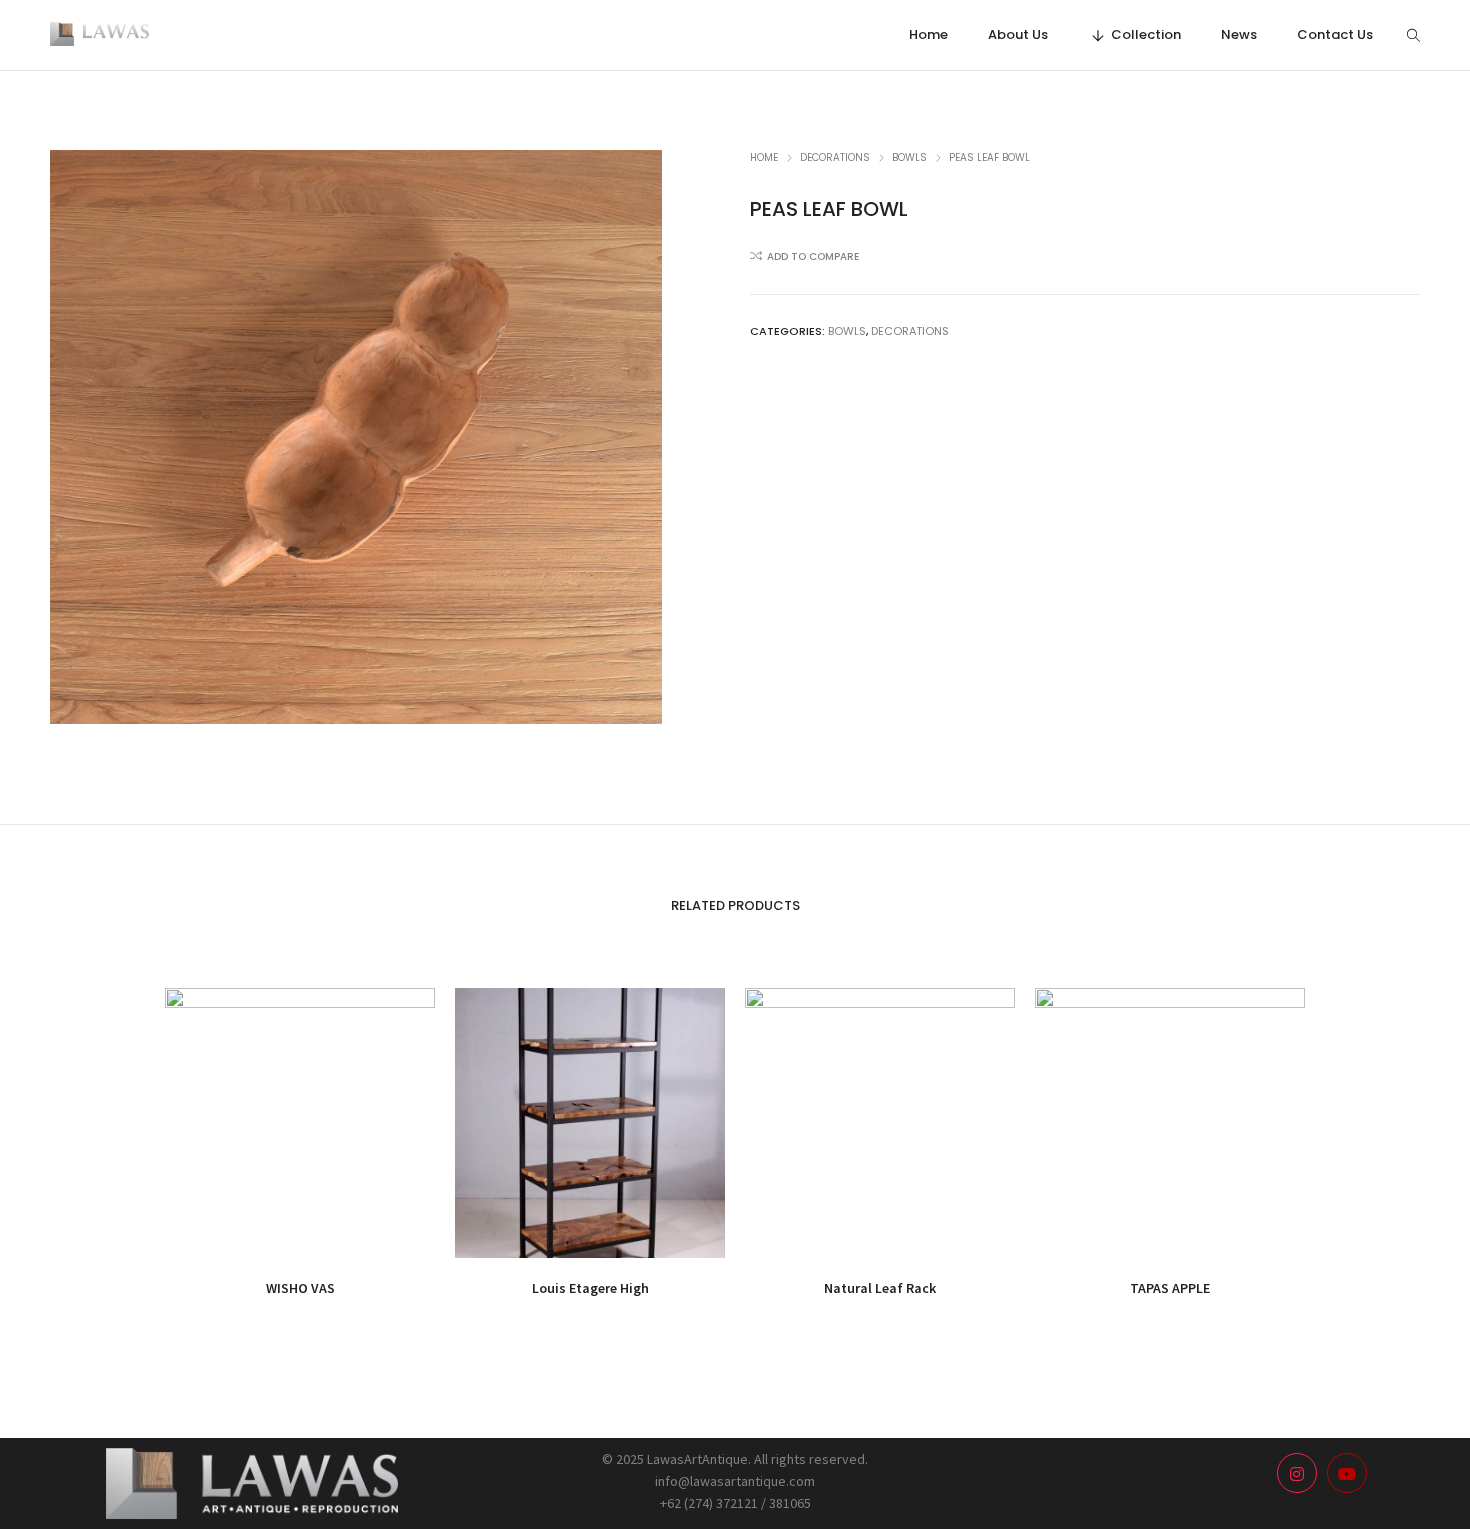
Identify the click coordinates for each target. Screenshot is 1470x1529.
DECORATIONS (835, 157)
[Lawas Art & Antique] (99, 37)
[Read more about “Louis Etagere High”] (545, 1233)
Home (764, 157)
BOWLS (909, 157)
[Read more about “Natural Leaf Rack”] (835, 1233)
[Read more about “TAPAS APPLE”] (1125, 1233)
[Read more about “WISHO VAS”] (255, 1233)
